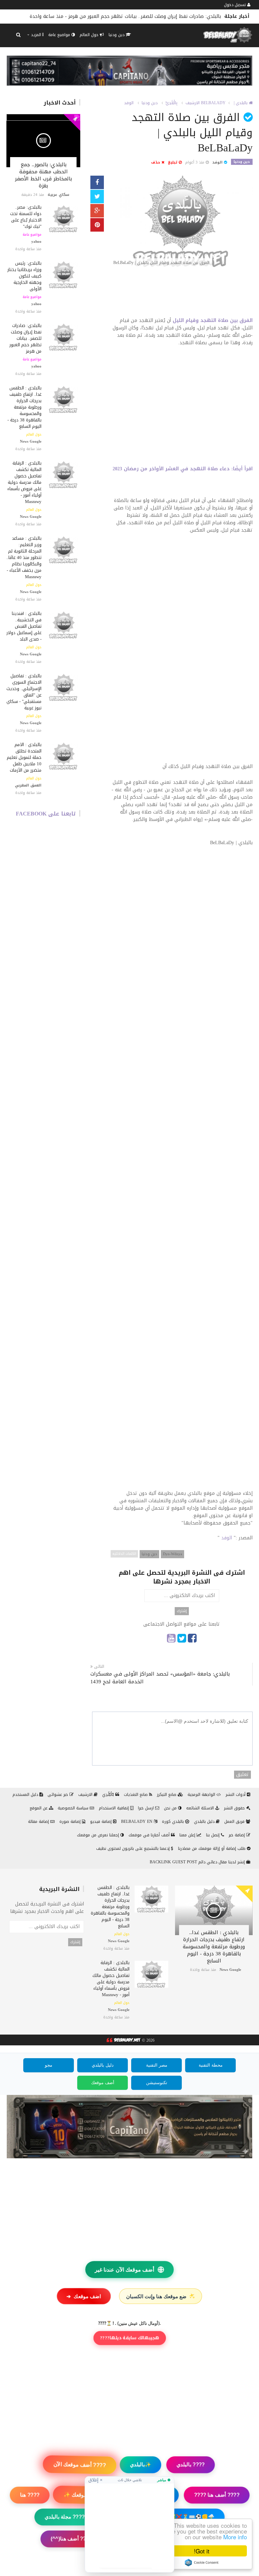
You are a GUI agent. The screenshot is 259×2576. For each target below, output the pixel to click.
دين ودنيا (117, 35)
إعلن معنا (188, 1835)
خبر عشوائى (59, 1795)
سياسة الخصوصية (74, 1808)
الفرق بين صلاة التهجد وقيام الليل (213, 320)
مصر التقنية (157, 2065)
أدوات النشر (236, 1795)
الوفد (129, 103)
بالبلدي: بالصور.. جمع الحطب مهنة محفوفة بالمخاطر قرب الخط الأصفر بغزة (43, 175)
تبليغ (173, 162)
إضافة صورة (71, 1822)
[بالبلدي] (123, 2041)
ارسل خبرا (147, 1808)
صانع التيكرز (167, 1795)
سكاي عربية (58, 195)
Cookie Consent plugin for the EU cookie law (202, 2563)
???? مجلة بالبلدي (65, 2517)
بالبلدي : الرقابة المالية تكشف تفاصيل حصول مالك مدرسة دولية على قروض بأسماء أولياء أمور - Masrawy (24, 482)
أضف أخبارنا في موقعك (150, 1835)
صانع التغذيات (136, 1795)
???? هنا (30, 2495)
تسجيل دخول (236, 5)
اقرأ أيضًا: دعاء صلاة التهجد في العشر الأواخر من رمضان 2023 (183, 469)
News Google (31, 441)
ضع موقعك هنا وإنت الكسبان (161, 2296)
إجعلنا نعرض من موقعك (99, 1835)
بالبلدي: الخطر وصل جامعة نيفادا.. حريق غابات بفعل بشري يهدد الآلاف (147, 16)
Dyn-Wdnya (172, 1554)
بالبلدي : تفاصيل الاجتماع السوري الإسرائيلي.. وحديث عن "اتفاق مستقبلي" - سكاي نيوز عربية (24, 692)
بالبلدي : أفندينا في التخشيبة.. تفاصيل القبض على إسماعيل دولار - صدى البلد (24, 626)
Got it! (202, 2551)
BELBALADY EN (137, 1822)
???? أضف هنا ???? (217, 2495)
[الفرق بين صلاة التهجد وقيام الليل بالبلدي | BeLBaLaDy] (182, 222)
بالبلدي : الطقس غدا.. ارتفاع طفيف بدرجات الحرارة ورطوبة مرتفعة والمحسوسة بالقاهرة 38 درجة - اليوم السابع (24, 407)
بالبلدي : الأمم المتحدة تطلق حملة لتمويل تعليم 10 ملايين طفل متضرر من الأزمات (24, 757)
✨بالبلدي (140, 2465)
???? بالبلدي (190, 2464)
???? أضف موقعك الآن (80, 2465)
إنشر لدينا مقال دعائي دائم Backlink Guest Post (198, 1862)
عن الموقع (39, 1808)
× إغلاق (95, 2480)
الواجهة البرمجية (202, 1795)
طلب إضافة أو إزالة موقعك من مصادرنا (212, 1848)
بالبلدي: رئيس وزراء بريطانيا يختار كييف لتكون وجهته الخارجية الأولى (24, 276)
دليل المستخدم (26, 1795)
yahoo (36, 242)
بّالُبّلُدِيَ (109, 1795)
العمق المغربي (28, 785)
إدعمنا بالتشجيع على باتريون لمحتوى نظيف (134, 1848)
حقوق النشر (235, 1808)
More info (235, 2537)
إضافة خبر (237, 1835)
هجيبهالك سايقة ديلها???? (130, 2338)
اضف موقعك (84, 2296)
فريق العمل (235, 1822)
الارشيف (193, 103)
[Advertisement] (182, 295)
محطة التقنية (211, 2065)
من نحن (171, 1808)
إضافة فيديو (102, 1822)
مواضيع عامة (60, 35)
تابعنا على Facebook (46, 814)
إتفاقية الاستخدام (114, 1808)
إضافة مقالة (39, 1822)
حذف (156, 162)
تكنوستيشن (157, 2083)
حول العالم (90, 35)
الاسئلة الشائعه (201, 1808)
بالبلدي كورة (174, 1822)
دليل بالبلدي (205, 1822)
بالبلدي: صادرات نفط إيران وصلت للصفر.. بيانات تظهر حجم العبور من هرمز (25, 338)
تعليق (242, 1775)
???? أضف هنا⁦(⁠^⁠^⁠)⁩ (71, 2539)
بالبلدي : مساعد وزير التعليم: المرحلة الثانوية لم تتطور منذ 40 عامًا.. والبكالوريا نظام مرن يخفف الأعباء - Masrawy (24, 557)
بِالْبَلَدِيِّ (171, 103)
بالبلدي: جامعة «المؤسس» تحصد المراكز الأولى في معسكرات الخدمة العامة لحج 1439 (160, 1678)
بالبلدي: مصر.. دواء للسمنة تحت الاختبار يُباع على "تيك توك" (26, 217)
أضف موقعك (103, 2083)
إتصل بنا (213, 1835)
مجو (49, 2065)
